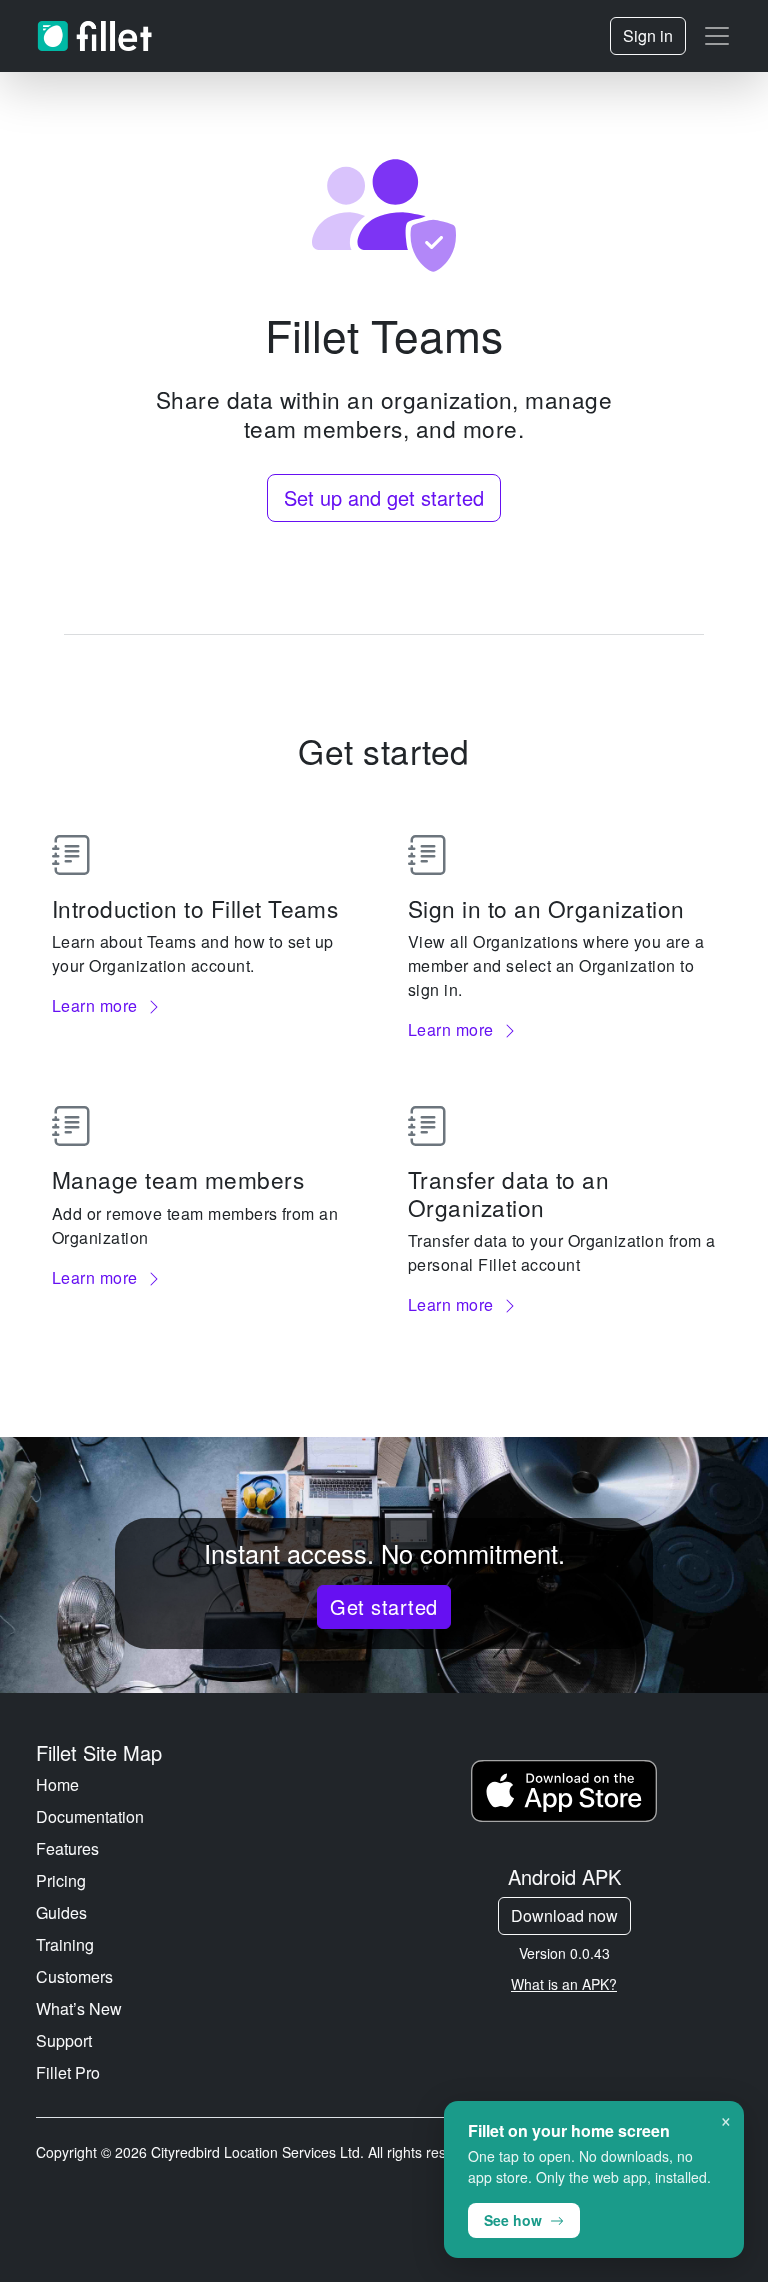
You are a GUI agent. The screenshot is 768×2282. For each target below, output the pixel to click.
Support (64, 2040)
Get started (383, 1606)
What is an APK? (564, 1984)
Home (57, 1784)
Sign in (648, 35)
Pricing (61, 1880)
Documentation (90, 1816)
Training (65, 1944)
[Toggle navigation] (717, 36)
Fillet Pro (68, 2072)
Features (67, 1848)
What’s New (79, 2008)
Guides (61, 1912)
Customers (74, 1976)
